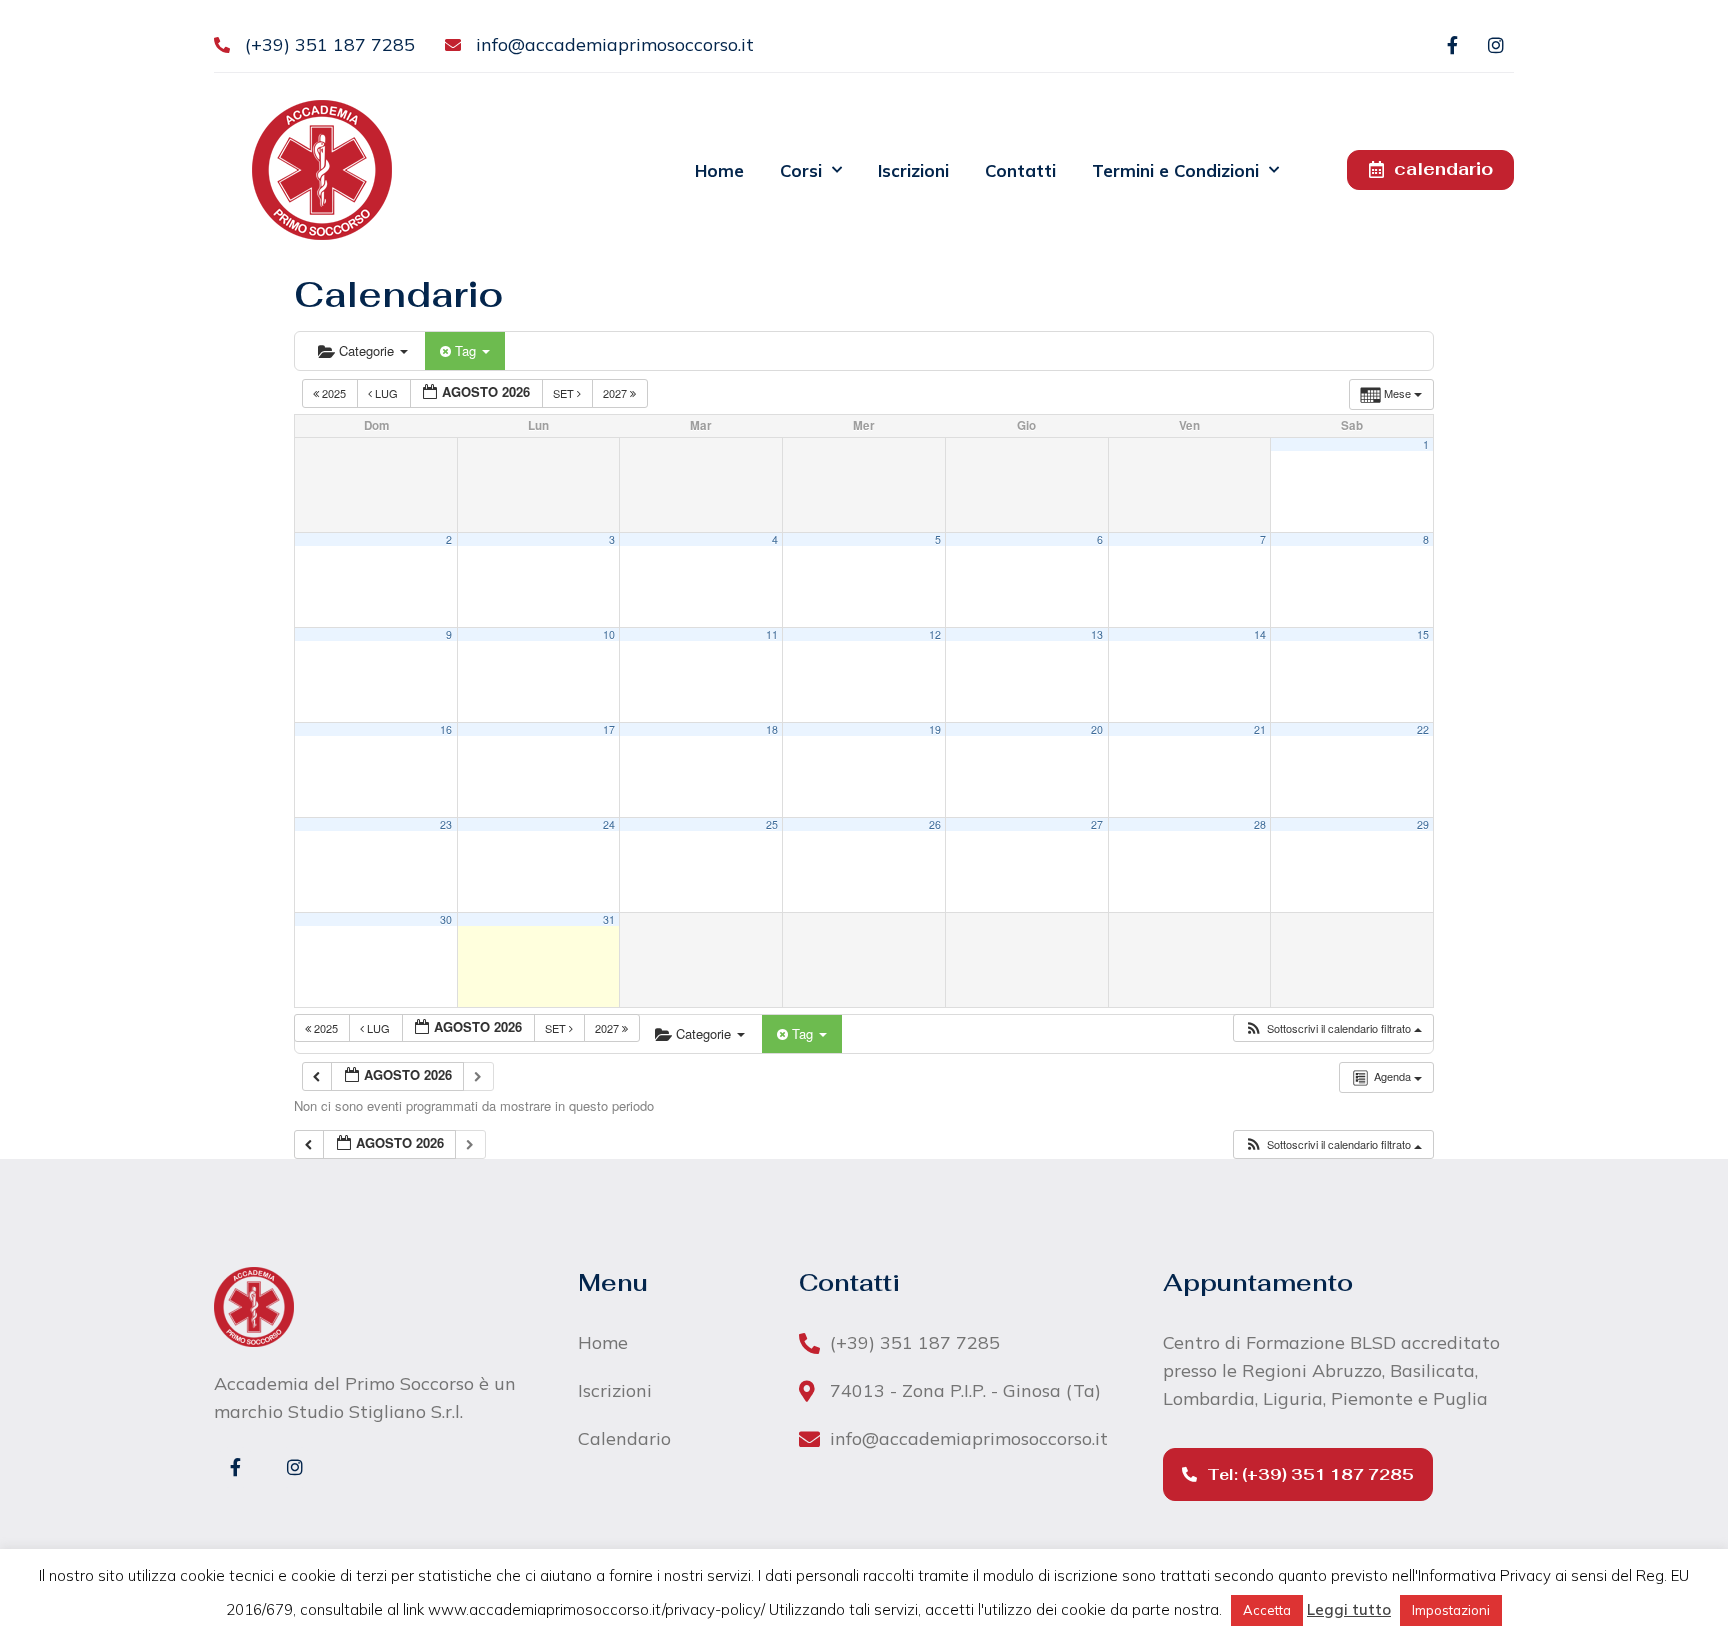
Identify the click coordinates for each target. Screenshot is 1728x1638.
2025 (334, 393)
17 (609, 729)
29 (1423, 824)
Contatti (1020, 170)
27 (1097, 824)
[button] (1333, 1028)
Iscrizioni (913, 170)
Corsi (801, 170)
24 (609, 824)
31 (609, 919)
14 (1260, 634)
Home (719, 170)
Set (565, 393)
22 (1423, 729)
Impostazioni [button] (1451, 1610)
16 (446, 729)
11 (772, 634)
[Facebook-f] (1452, 45)
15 (1423, 634)
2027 (616, 393)
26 (935, 824)
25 (772, 824)
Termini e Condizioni (1175, 170)
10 (609, 634)
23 (446, 824)
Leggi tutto (1349, 1609)
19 (935, 729)
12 (935, 634)
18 (772, 729)
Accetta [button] (1267, 1610)
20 (1097, 729)
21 (1260, 729)
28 (1260, 824)
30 (446, 919)
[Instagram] (1496, 45)
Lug (386, 393)
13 (1097, 634)
